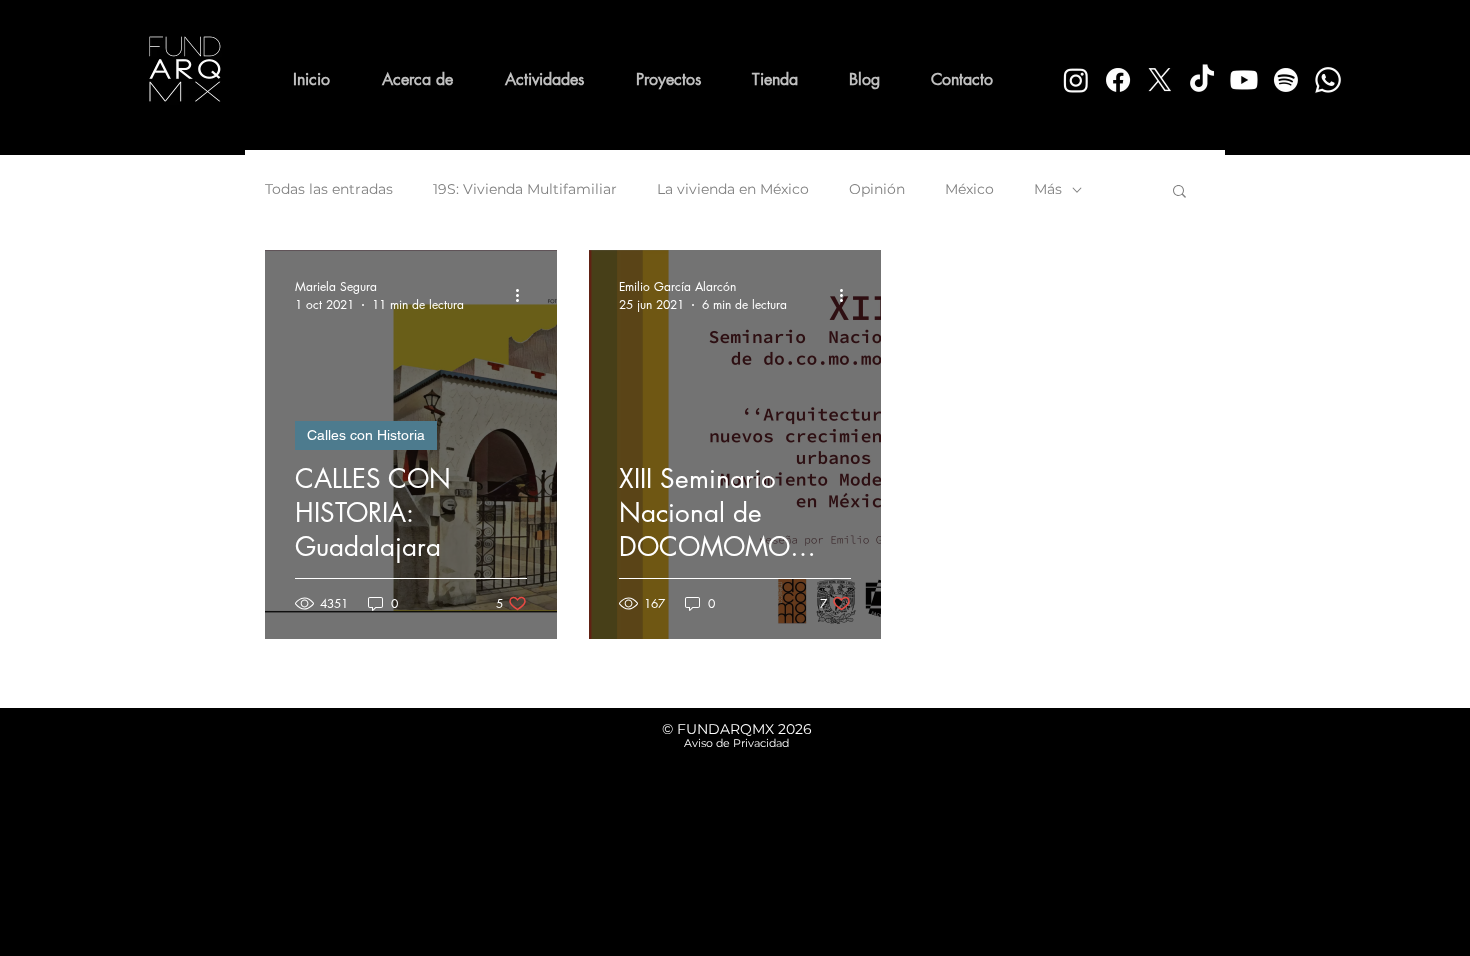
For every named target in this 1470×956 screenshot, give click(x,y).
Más (1048, 189)
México (969, 189)
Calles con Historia (366, 435)
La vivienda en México (733, 189)
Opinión (877, 189)
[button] (1179, 192)
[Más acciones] (524, 295)
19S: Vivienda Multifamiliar (525, 189)
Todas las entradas (329, 189)
